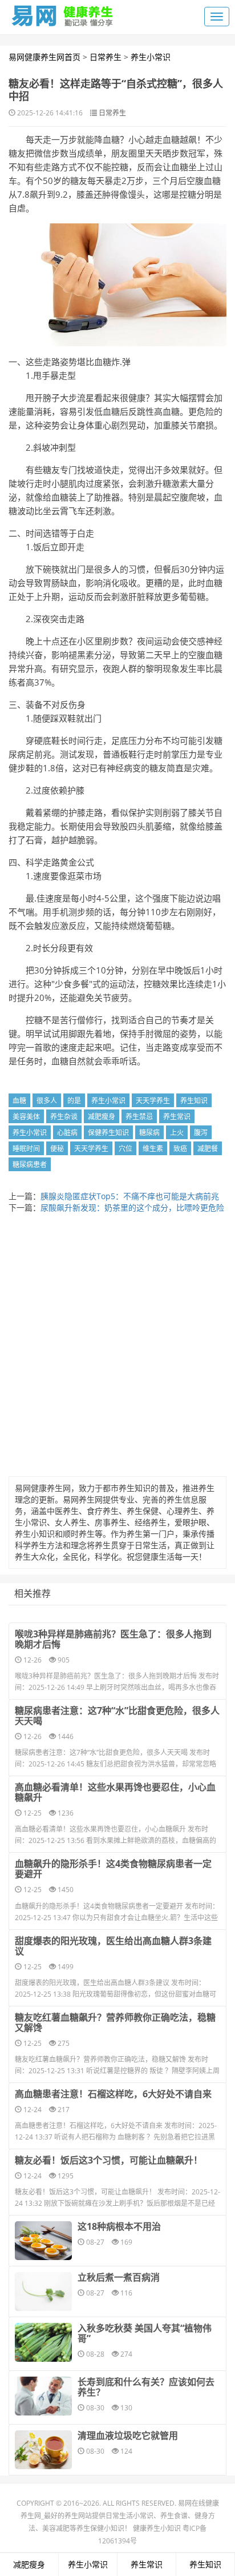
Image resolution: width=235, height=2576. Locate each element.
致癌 (180, 1149)
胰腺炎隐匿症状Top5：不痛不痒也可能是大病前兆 (130, 1196)
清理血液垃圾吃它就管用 (128, 2435)
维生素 (153, 1149)
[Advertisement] (117, 1348)
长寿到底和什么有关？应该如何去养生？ (146, 2387)
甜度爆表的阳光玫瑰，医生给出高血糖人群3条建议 (113, 1946)
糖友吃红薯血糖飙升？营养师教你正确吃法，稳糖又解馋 (115, 2022)
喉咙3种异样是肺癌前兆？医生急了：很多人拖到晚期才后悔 (113, 1639)
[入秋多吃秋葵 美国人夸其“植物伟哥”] (43, 2342)
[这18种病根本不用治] (43, 2241)
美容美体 (26, 1117)
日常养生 (106, 57)
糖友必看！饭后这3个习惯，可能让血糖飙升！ (109, 2160)
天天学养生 (153, 1101)
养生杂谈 (64, 1117)
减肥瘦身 (102, 1117)
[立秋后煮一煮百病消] (43, 2291)
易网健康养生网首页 (44, 57)
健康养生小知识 (157, 2528)
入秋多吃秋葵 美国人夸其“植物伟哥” (145, 2333)
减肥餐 (208, 1149)
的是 (74, 1101)
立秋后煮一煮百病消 (119, 2277)
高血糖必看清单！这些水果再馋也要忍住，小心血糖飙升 (115, 1792)
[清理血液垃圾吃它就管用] (43, 2450)
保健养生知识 (108, 1133)
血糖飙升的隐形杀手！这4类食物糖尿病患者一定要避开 (113, 1869)
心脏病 (67, 1133)
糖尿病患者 (30, 1165)
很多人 (47, 1101)
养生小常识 (151, 57)
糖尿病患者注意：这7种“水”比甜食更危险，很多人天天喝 (117, 1716)
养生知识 (194, 1101)
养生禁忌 (139, 1117)
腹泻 (201, 1133)
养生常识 (177, 1117)
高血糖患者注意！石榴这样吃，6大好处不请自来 (113, 2094)
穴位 (125, 1149)
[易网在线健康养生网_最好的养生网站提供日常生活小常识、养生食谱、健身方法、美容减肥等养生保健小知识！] (63, 13)
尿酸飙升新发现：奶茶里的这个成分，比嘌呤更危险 (132, 1207)
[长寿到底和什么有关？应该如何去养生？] (43, 2396)
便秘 (57, 1149)
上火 (177, 1133)
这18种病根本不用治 (119, 2226)
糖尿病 (149, 1133)
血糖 (19, 1101)
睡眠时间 (26, 1149)
